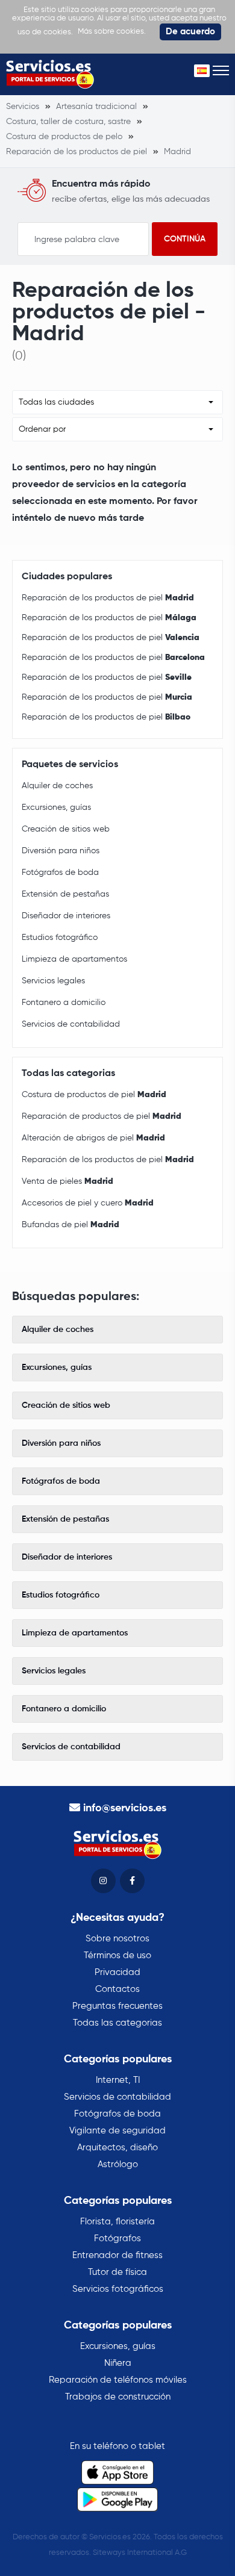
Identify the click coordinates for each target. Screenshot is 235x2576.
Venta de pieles (67, 1181)
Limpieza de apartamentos (74, 959)
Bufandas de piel (70, 1225)
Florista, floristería (117, 2222)
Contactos (117, 1989)
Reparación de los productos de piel (108, 598)
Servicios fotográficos (118, 2289)
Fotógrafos (117, 2238)
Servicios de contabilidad (71, 1024)
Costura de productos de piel (94, 1095)
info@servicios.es (125, 1808)
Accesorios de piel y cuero (88, 1203)
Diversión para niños (61, 851)
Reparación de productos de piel (102, 1116)
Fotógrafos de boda (60, 873)
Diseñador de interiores (66, 916)
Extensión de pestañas (65, 894)
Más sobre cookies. (112, 32)
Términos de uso (117, 1955)
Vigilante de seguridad (117, 2131)
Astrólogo (118, 2164)
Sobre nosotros (117, 1939)
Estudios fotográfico (60, 938)
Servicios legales (53, 981)
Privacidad (117, 1972)
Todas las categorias (117, 2023)
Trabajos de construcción (118, 2397)
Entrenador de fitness (117, 2255)
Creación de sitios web (66, 829)
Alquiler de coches (57, 786)
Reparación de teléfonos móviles (118, 2380)
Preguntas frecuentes (117, 2006)
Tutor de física (117, 2272)
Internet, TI (118, 2080)
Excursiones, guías (56, 807)
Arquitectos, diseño (117, 2148)
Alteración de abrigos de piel (93, 1138)
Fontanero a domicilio (64, 1003)
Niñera (118, 2363)
